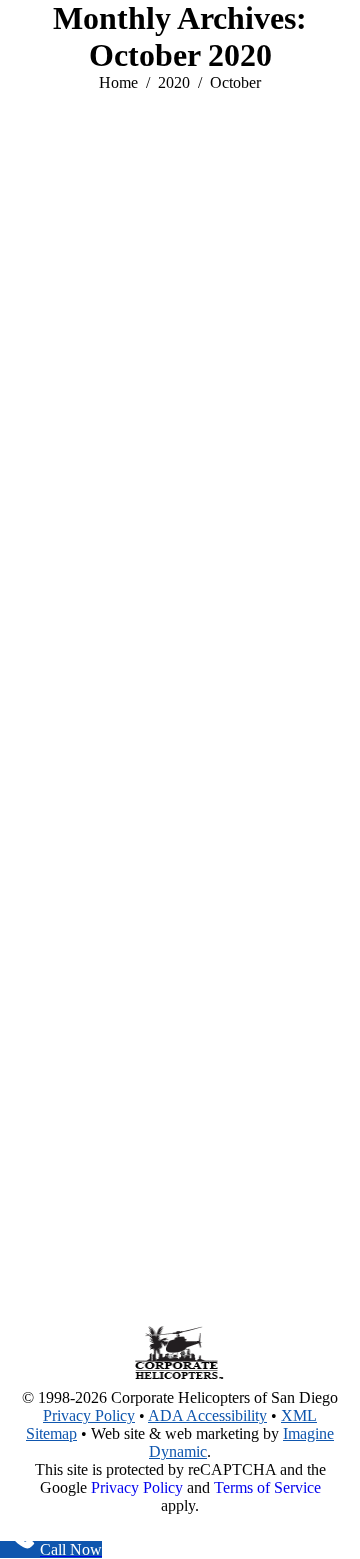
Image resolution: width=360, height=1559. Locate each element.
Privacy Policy (89, 1415)
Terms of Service (267, 1487)
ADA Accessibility (207, 1415)
